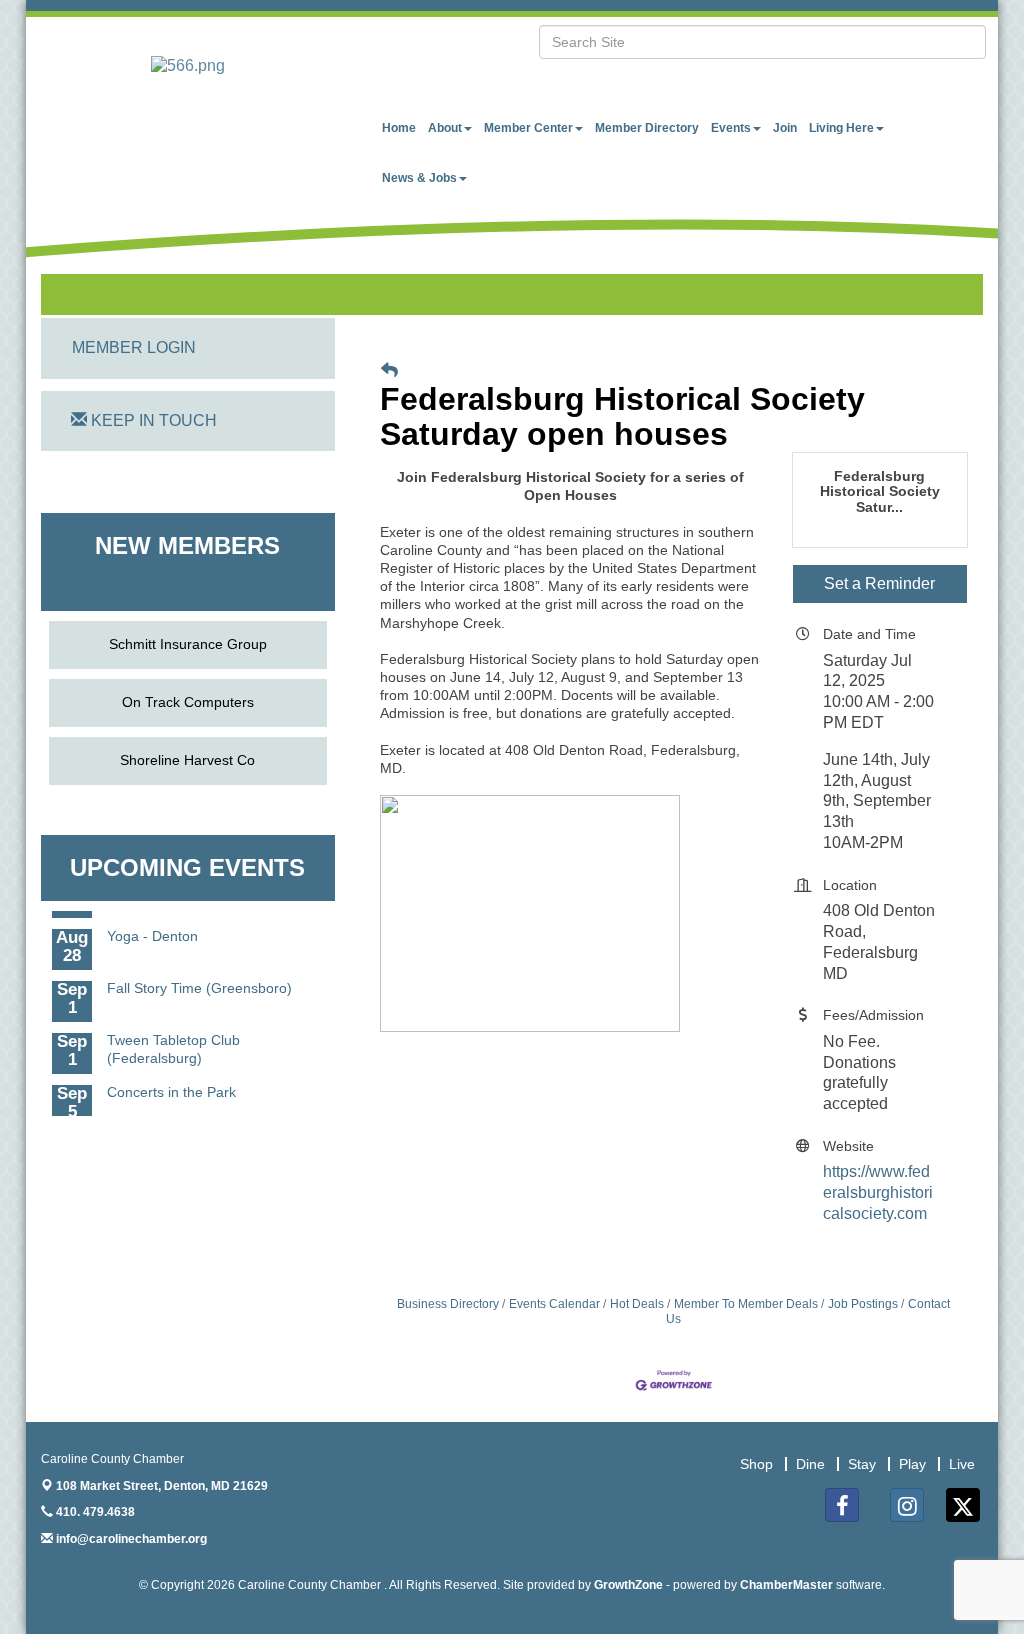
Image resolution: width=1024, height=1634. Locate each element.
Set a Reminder (879, 583)
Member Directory (647, 128)
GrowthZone (628, 1585)
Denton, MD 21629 (162, 1486)
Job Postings (863, 1304)
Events (731, 128)
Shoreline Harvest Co (187, 760)
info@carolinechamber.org (130, 1539)
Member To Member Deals (746, 1304)
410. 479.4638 (94, 1512)
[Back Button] (389, 371)
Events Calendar (554, 1304)
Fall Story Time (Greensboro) (199, 984)
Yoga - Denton (152, 932)
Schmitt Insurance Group (188, 644)
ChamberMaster (786, 1585)
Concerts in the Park (171, 1088)
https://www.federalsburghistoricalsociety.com (878, 1192)
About (445, 128)
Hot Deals (637, 1304)
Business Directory (448, 1304)
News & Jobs (419, 178)
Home (399, 128)
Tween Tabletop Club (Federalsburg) (173, 1045)
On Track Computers (188, 702)
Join (785, 128)
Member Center (528, 128)
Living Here (841, 128)
